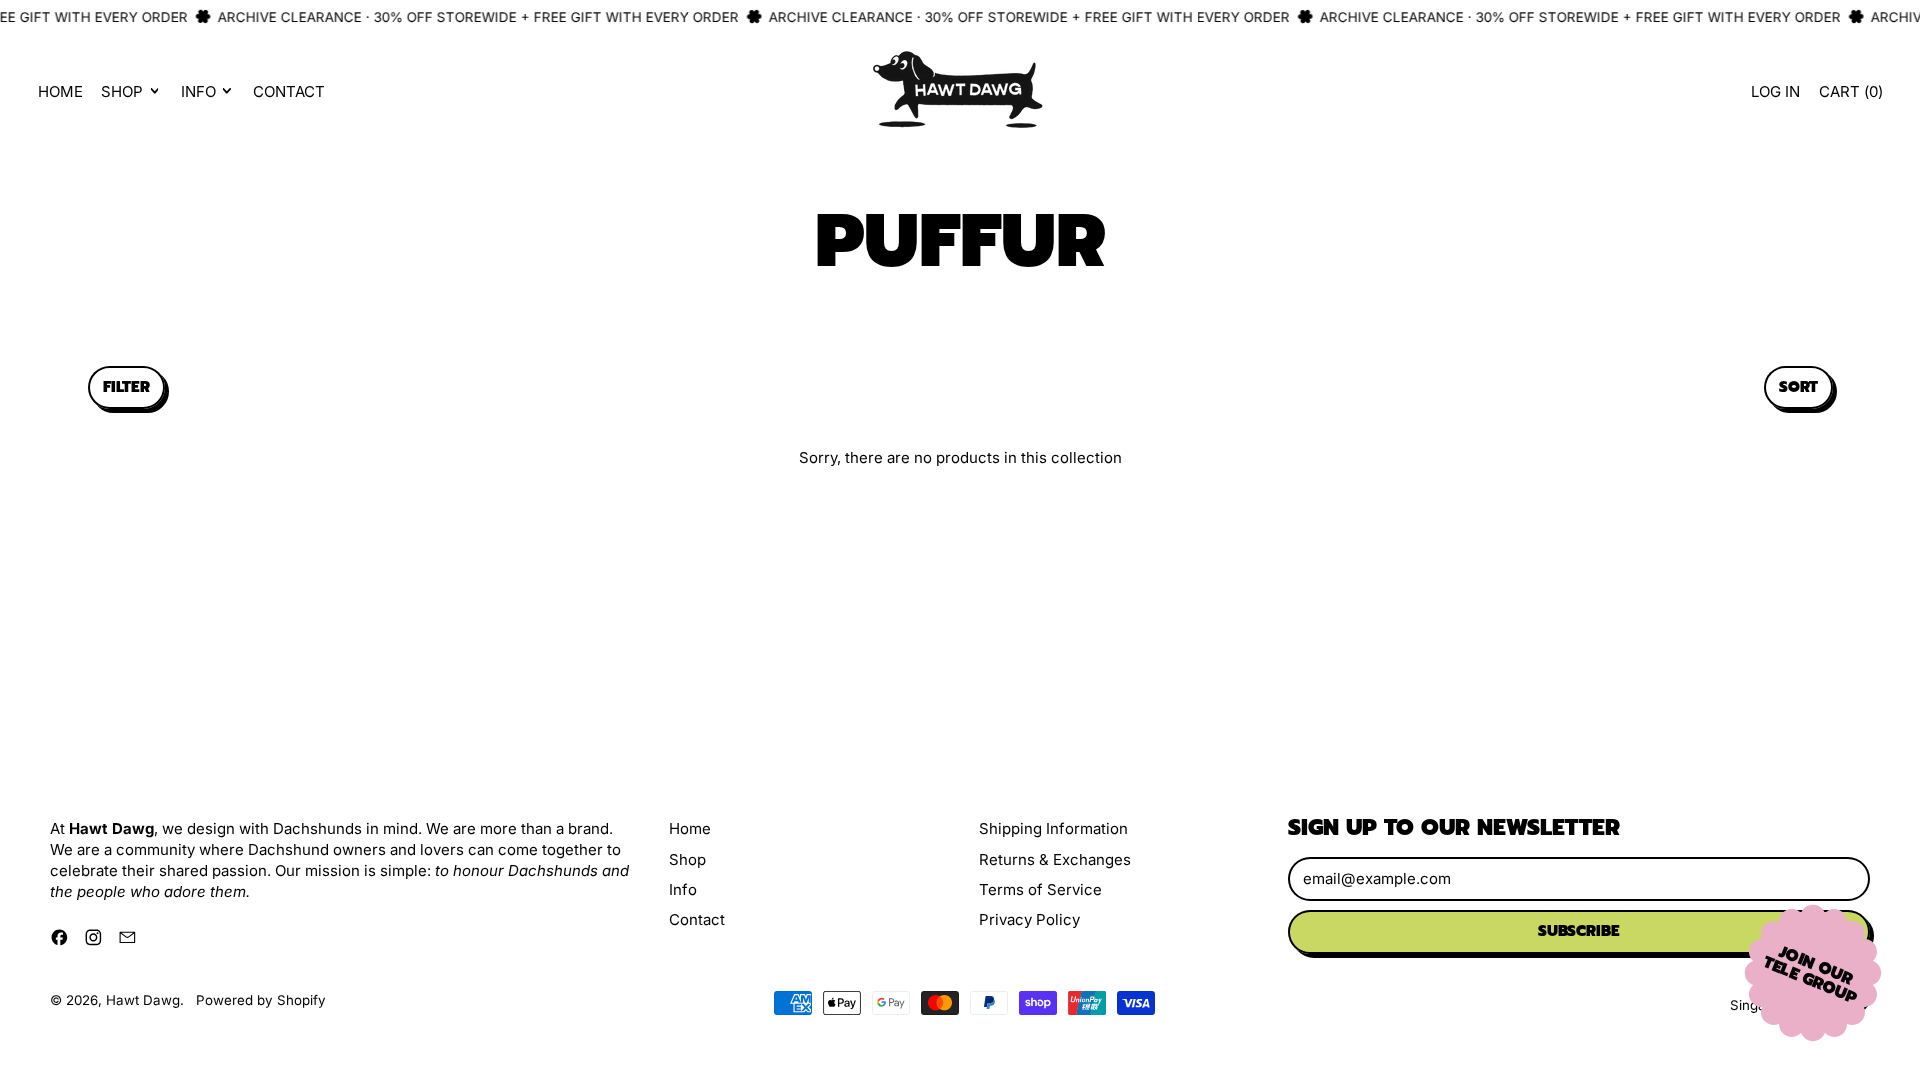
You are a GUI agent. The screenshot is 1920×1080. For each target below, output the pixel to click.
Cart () (1850, 96)
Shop (687, 859)
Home (60, 91)
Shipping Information (1053, 828)
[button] (126, 388)
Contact (289, 91)
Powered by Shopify (261, 1000)
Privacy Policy (1029, 919)
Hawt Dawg (143, 1000)
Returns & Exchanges (1055, 859)
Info (683, 889)
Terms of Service (1040, 889)
